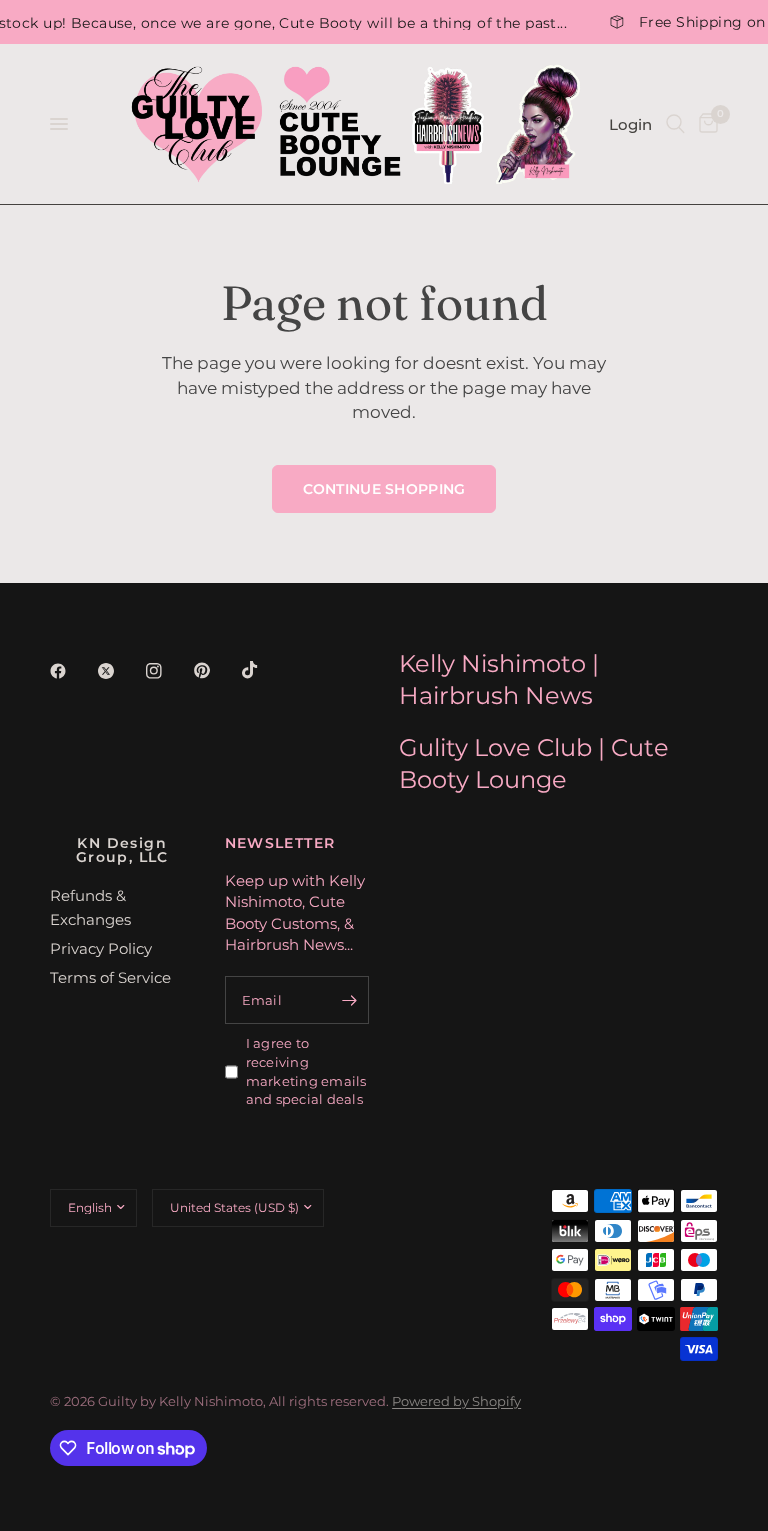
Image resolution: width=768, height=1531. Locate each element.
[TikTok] (264, 670)
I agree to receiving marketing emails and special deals (306, 1071)
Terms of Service (110, 977)
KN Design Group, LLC (122, 850)
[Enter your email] (349, 1000)
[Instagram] (168, 671)
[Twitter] (120, 671)
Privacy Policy (101, 948)
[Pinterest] (216, 670)
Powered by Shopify (456, 1401)
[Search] (675, 124)
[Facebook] (72, 671)
